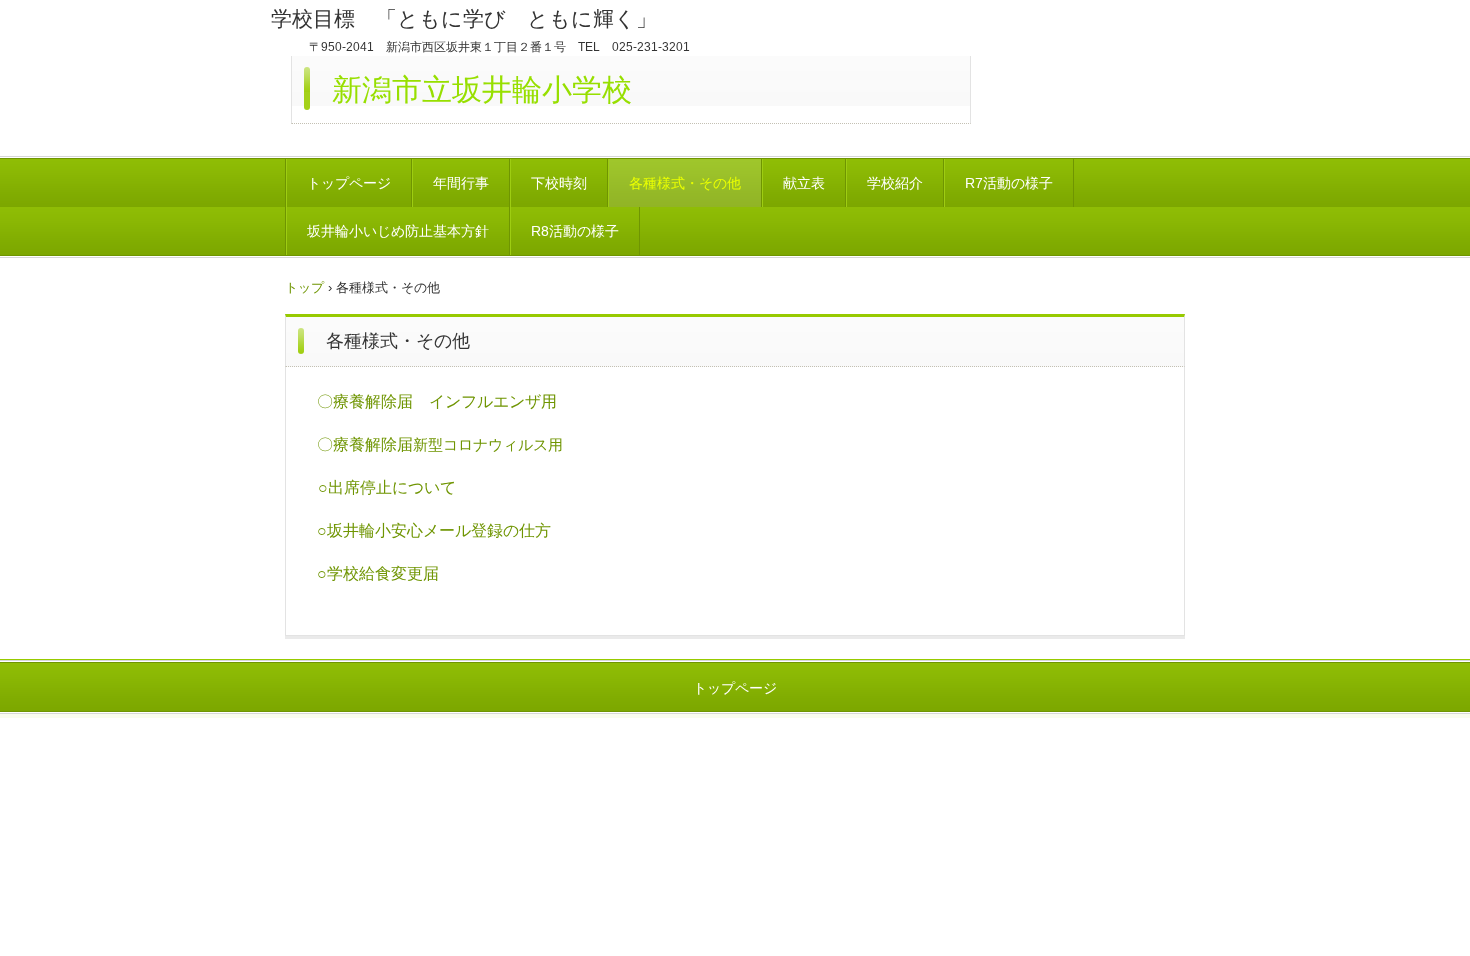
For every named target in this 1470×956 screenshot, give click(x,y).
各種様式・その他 (685, 183)
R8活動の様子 (575, 231)
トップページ (349, 183)
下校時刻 (559, 183)
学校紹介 (895, 183)
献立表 (804, 183)
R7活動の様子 (1009, 183)
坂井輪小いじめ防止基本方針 (398, 231)
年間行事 (461, 183)
